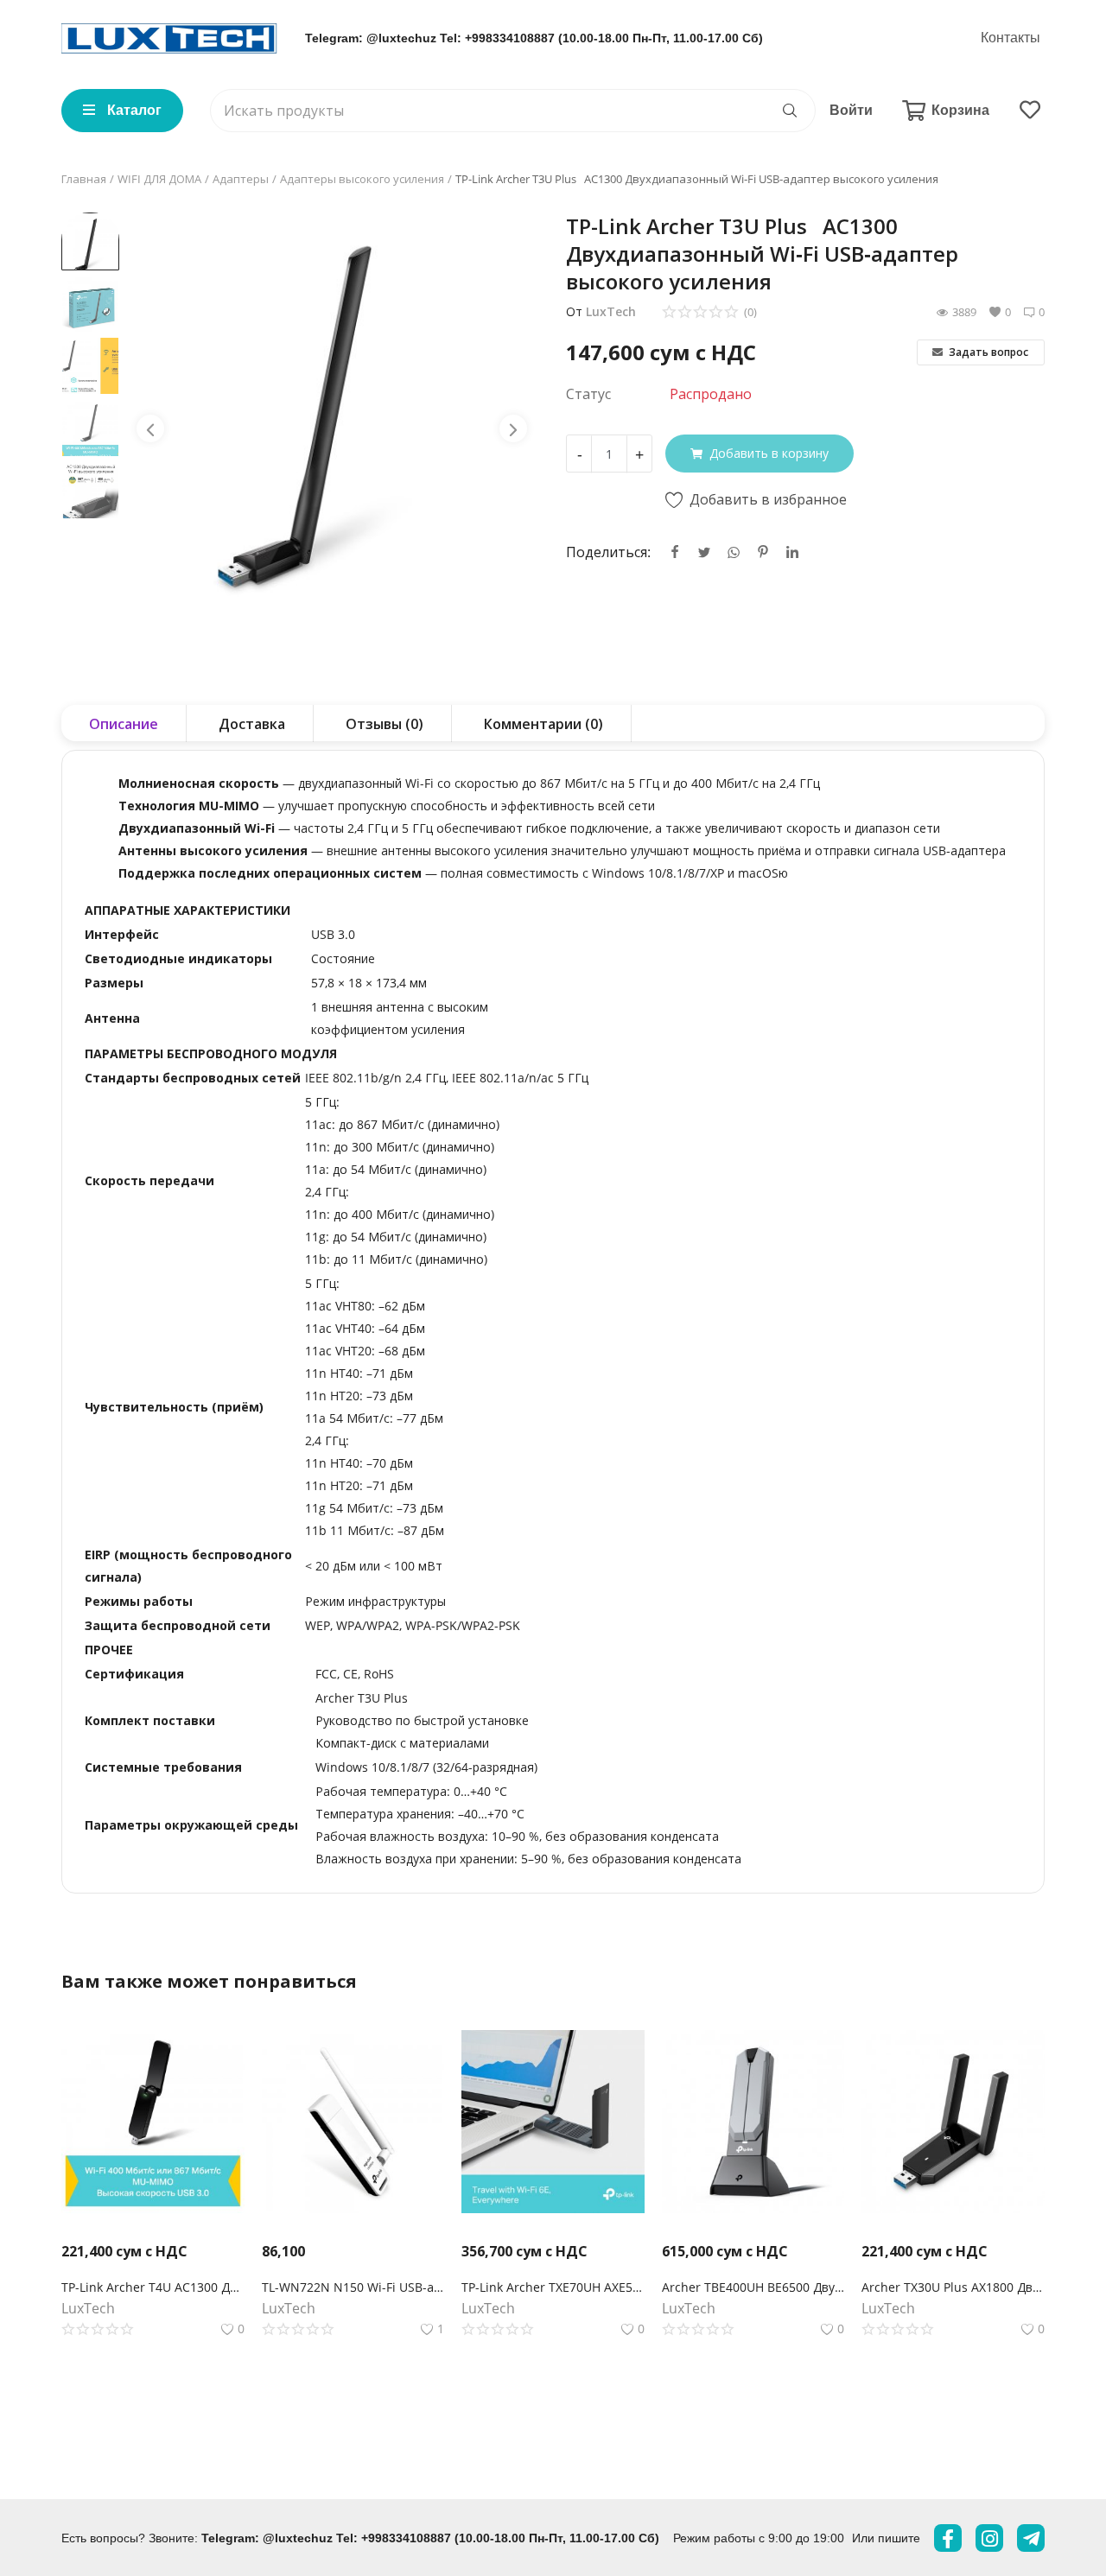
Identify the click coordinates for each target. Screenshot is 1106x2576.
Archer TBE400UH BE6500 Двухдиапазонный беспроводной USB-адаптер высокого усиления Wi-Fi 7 (753, 2287)
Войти (851, 110)
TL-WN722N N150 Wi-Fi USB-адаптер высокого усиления (353, 2287)
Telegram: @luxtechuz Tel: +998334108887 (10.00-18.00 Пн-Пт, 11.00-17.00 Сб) (534, 38)
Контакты (1011, 38)
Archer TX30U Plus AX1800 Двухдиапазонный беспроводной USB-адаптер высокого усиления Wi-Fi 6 (953, 2287)
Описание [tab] (124, 724)
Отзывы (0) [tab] (385, 724)
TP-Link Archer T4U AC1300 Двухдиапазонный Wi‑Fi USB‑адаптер (153, 2287)
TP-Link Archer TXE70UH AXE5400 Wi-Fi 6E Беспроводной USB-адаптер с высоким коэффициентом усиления (553, 2287)
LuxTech (611, 311)
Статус (588, 394)
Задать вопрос (987, 352)
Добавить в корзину (769, 453)
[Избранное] (1030, 111)
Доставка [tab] (252, 724)
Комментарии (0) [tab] (543, 724)
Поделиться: (608, 552)
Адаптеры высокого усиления (362, 179)
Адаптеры (241, 179)
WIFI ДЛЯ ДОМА (159, 179)
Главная (84, 179)
